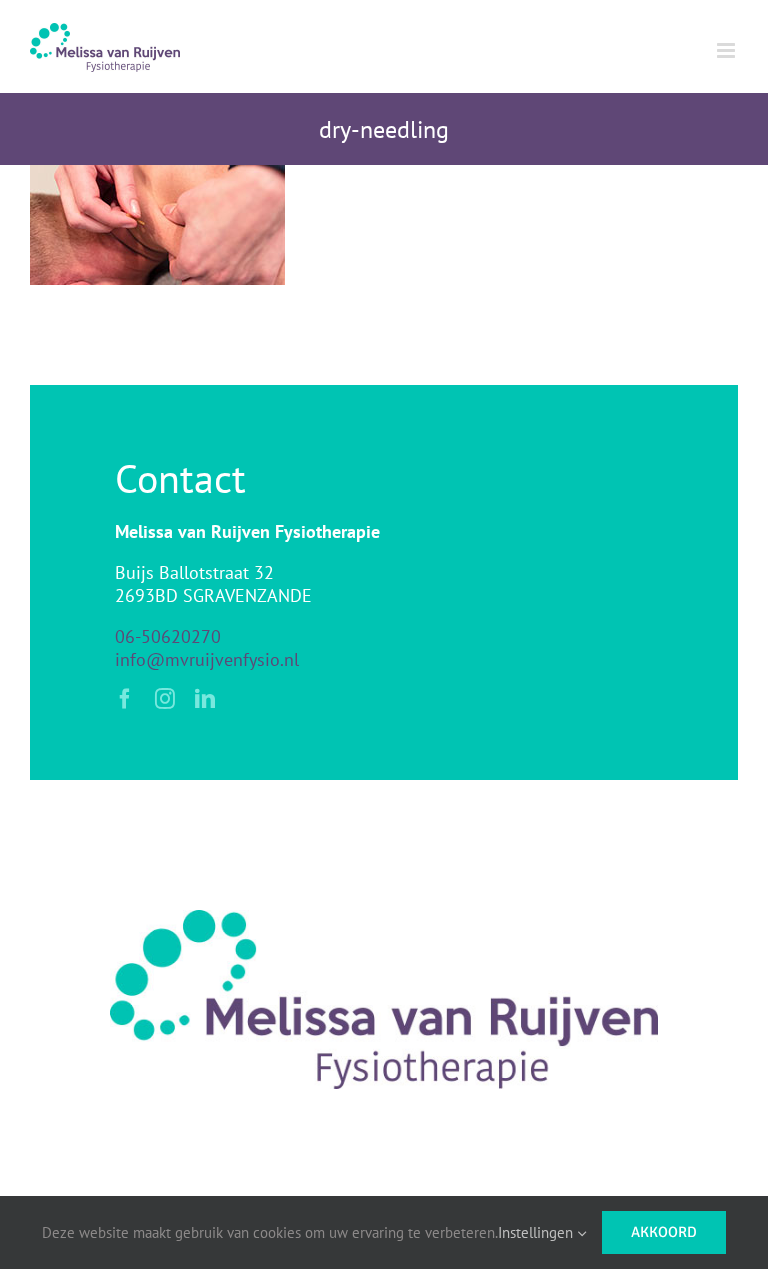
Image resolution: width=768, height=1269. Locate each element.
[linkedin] (205, 699)
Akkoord (664, 1232)
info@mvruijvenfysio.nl (207, 659)
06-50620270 (168, 636)
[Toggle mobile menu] (727, 50)
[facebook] (125, 699)
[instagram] (165, 699)
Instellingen (537, 1232)
